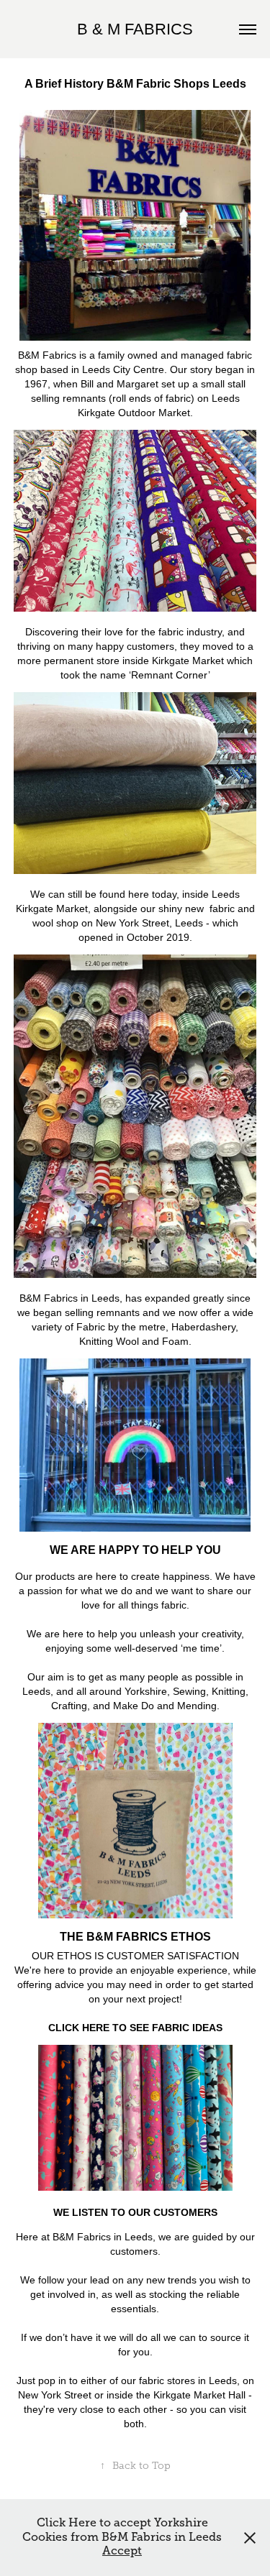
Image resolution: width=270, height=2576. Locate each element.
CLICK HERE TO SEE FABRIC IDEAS (135, 2028)
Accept (122, 2551)
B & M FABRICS (135, 29)
